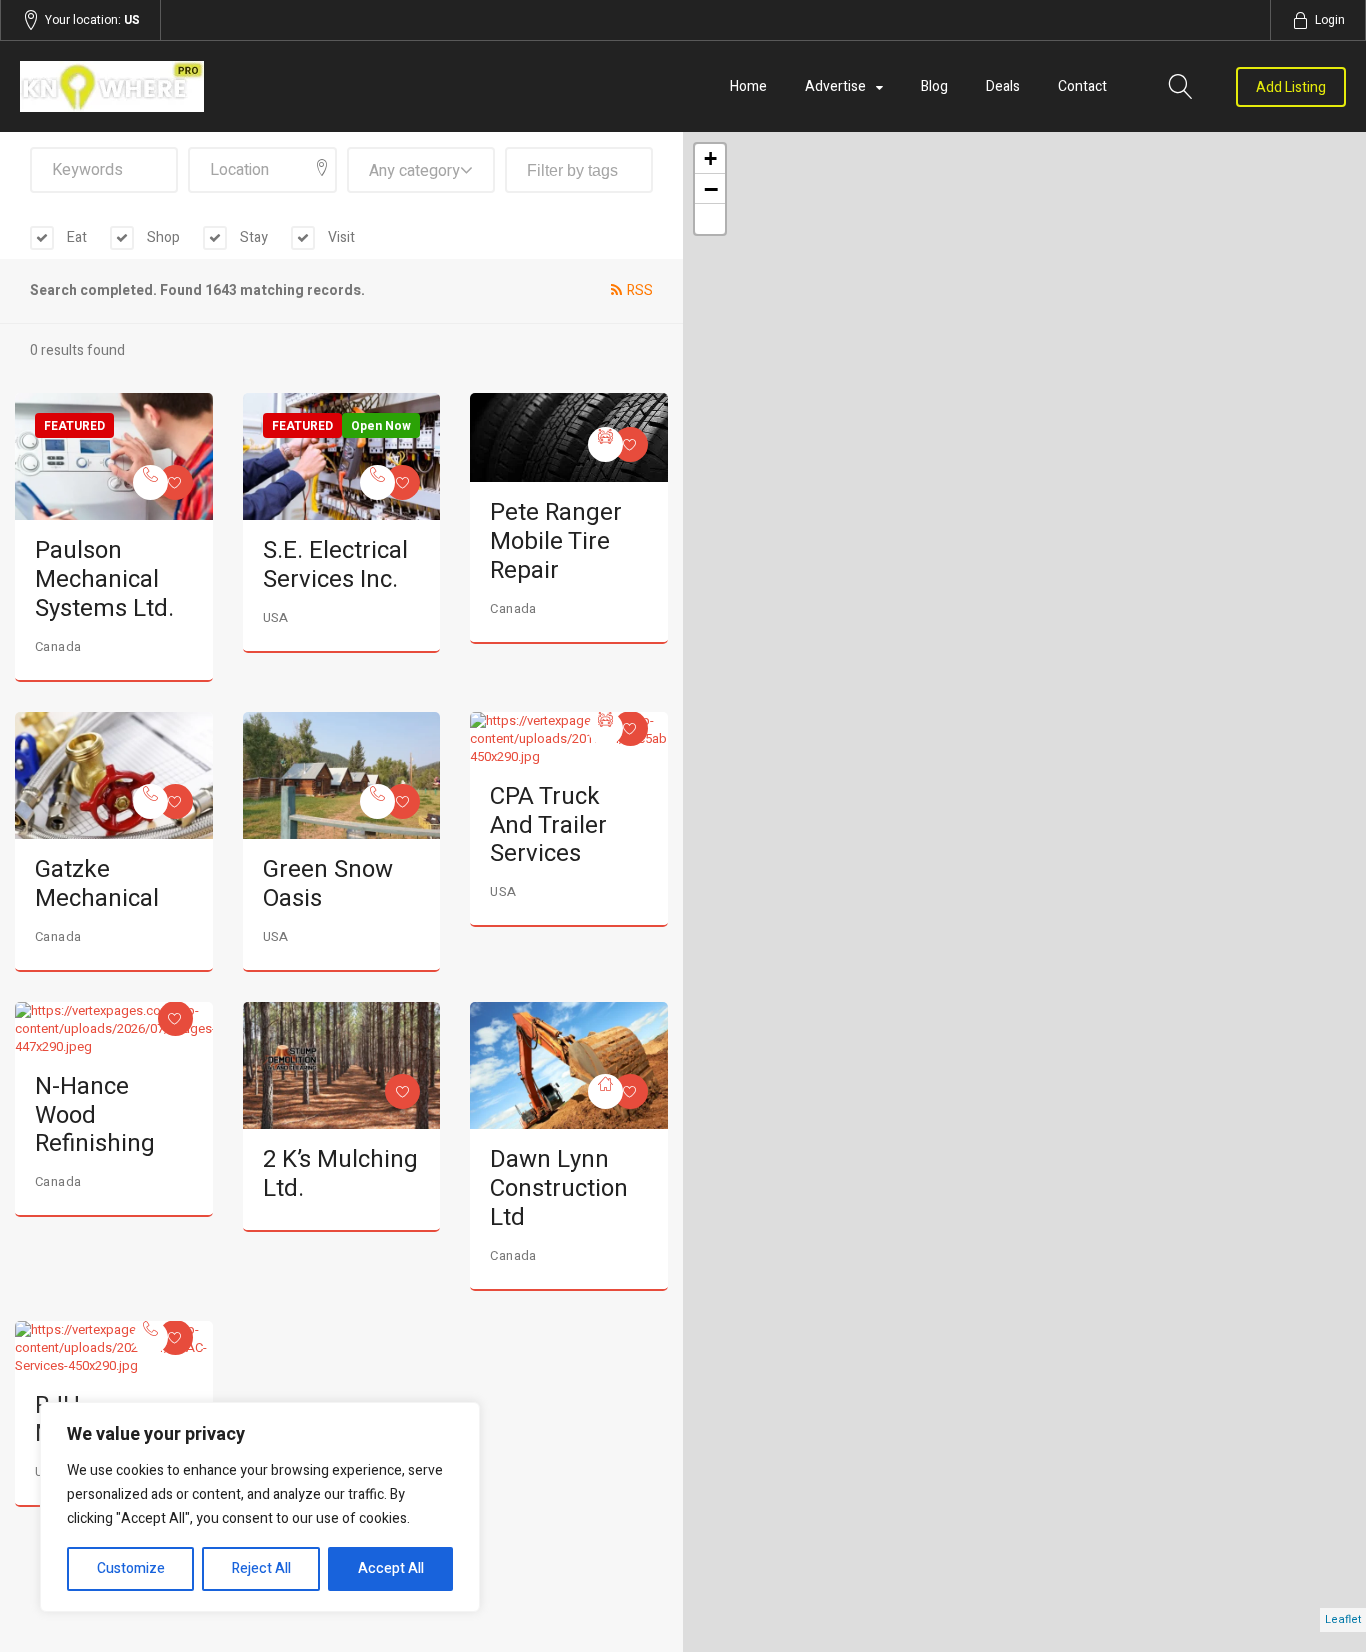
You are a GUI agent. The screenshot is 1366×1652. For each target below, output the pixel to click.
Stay (252, 237)
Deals (1003, 86)
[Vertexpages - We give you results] (219, 86)
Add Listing (1291, 87)
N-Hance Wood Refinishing (95, 1115)
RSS (640, 290)
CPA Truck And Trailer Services (548, 825)
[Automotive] (605, 444)
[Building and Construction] (605, 1091)
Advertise (835, 86)
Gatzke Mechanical (97, 884)
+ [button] (710, 158)
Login (1330, 20)
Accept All (391, 1568)
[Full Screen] (710, 219)
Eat (75, 237)
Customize (131, 1568)
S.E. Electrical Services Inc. (335, 565)
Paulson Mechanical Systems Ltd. (104, 579)
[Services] (150, 482)
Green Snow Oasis (328, 884)
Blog (934, 86)
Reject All (261, 1568)
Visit (340, 237)
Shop (162, 237)
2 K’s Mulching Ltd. (340, 1174)
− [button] (711, 189)
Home (748, 86)
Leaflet (1343, 1619)
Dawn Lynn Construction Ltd (559, 1188)
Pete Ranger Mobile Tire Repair (556, 541)
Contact (1082, 86)
